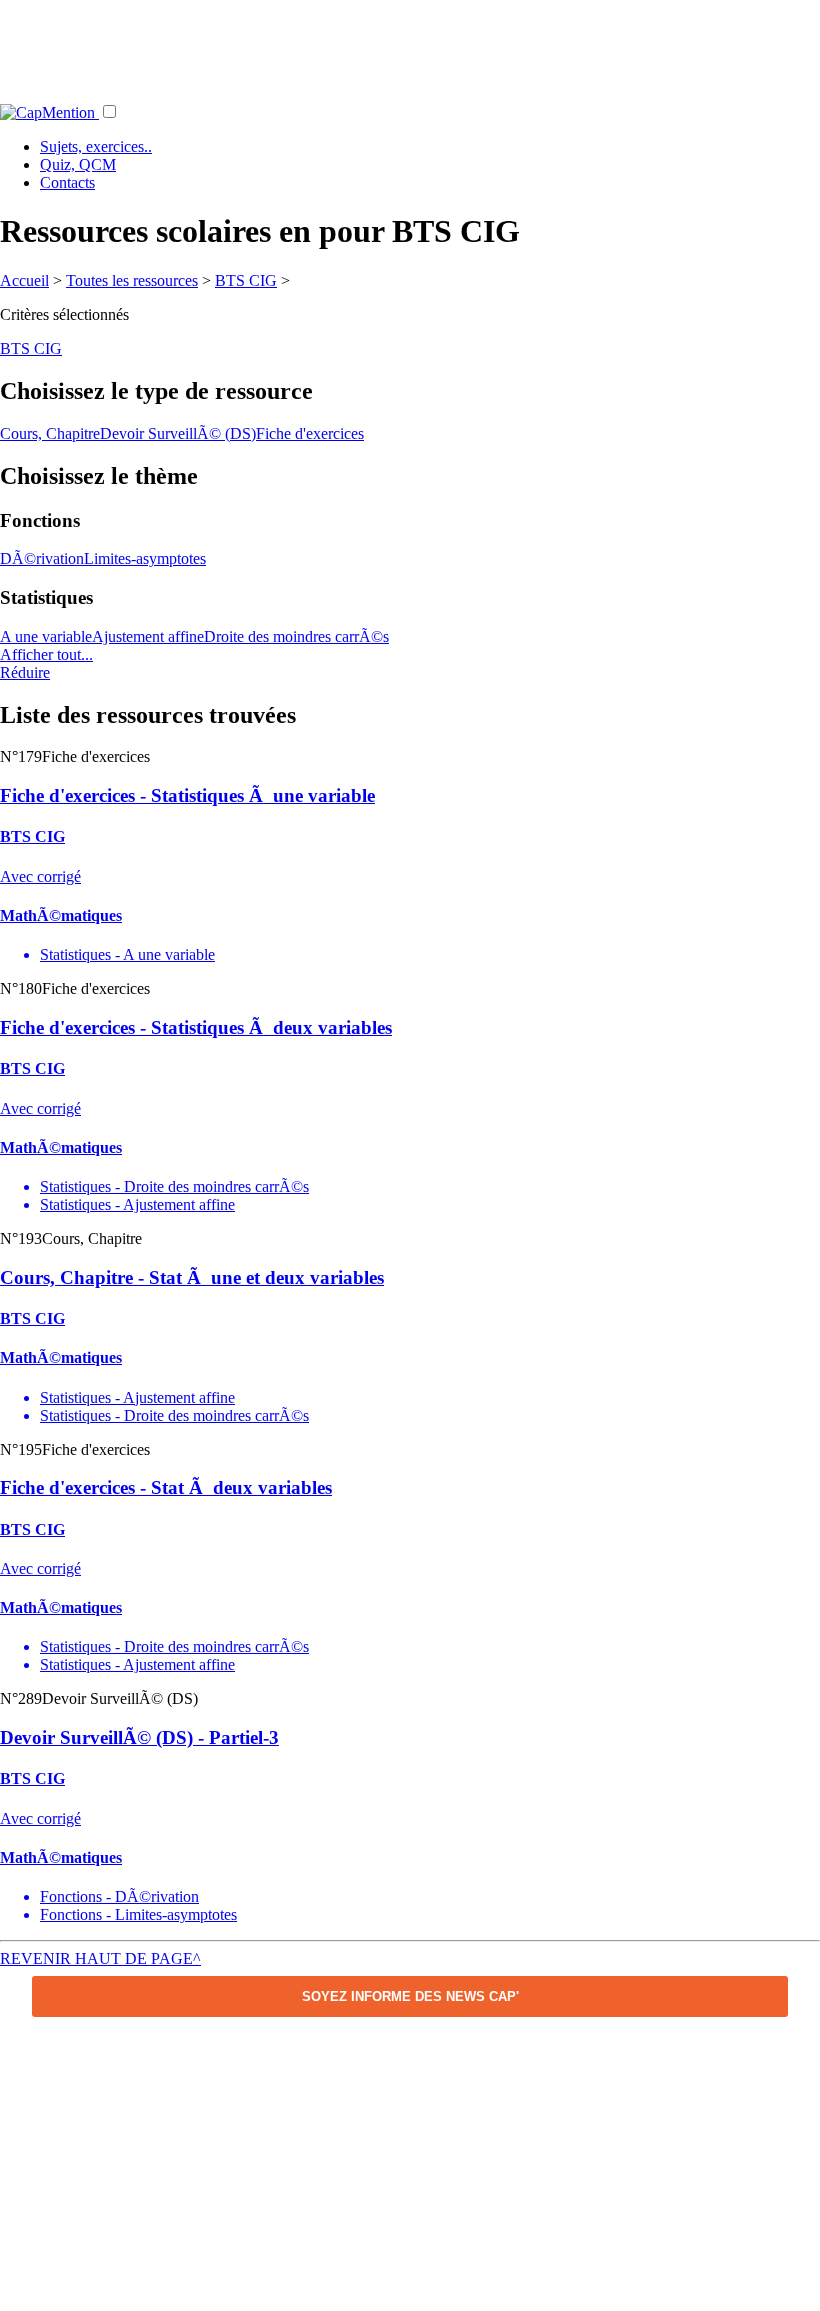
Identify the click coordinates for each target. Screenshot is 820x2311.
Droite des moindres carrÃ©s (296, 636)
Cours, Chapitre (50, 433)
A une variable (46, 636)
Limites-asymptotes (145, 558)
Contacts (67, 182)
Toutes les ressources (132, 280)
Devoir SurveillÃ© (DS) (178, 433)
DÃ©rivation (42, 558)
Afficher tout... (46, 654)
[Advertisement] (410, 45)
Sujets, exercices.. (96, 146)
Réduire (25, 672)
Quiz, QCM (78, 164)
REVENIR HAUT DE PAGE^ (100, 1958)
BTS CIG (246, 280)
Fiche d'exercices (310, 433)
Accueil (24, 280)
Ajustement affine (148, 636)
